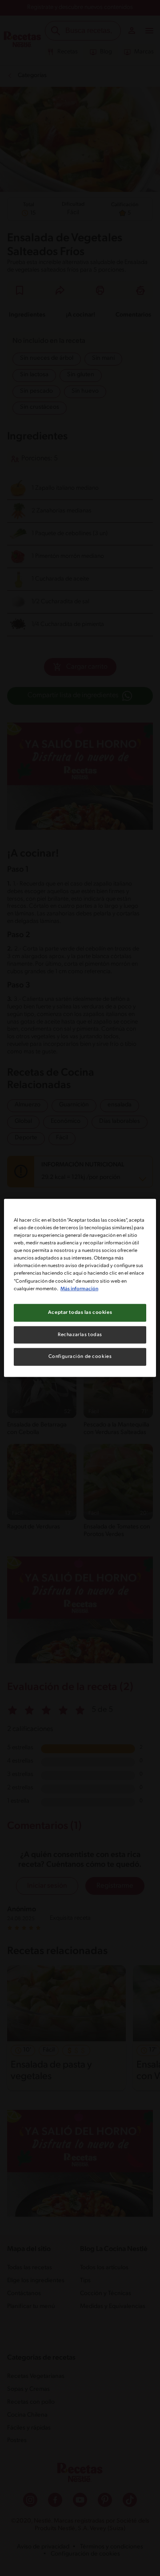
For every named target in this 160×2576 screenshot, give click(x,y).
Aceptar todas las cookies (80, 1312)
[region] (80, 1288)
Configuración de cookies (80, 1357)
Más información (79, 1288)
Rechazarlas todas (80, 1334)
